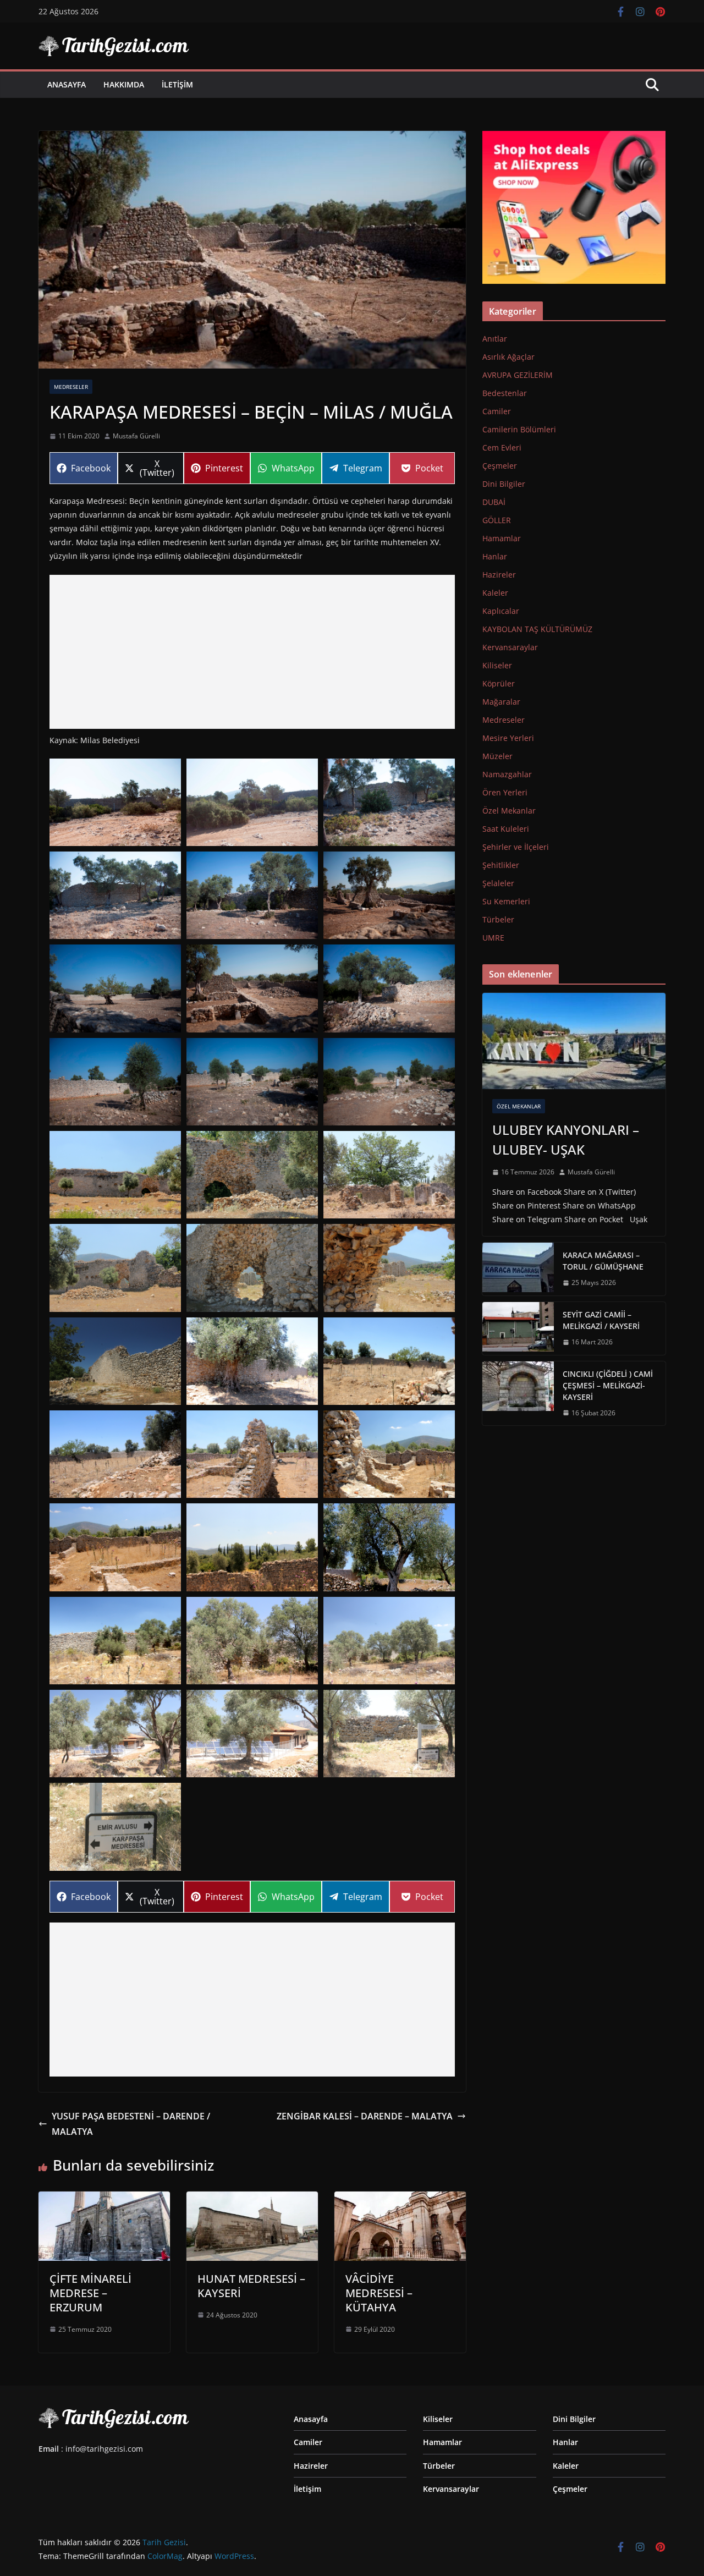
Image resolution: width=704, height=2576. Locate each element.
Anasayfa (67, 84)
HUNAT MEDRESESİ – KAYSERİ (251, 2286)
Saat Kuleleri (506, 829)
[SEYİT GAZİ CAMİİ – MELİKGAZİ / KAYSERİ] (518, 1328)
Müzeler (497, 756)
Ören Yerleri (505, 792)
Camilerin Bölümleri (519, 429)
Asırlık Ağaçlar (508, 357)
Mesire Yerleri (508, 738)
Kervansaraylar (510, 647)
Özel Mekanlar (509, 811)
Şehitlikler (501, 865)
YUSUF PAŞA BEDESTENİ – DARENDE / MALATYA (131, 2124)
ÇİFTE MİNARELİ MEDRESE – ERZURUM (90, 2293)
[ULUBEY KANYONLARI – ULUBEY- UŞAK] (574, 1041)
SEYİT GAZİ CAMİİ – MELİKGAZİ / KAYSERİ (601, 1320)
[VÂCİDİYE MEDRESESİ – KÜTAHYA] (400, 2199)
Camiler (497, 411)
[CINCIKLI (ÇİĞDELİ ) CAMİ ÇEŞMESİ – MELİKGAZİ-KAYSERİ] (518, 1394)
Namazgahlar (507, 774)
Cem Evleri (502, 447)
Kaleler (495, 593)
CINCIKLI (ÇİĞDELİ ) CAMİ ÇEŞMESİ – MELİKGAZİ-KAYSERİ (608, 1385)
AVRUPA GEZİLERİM (518, 375)
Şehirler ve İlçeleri (516, 847)
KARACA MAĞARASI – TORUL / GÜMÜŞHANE (603, 1261)
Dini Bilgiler (504, 484)
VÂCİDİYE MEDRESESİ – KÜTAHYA (379, 2293)
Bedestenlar (505, 393)
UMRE (493, 938)
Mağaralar (501, 702)
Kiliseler (497, 665)
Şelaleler (498, 883)
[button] (115, 802)
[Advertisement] (252, 652)
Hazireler (499, 575)
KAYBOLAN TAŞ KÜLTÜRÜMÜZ (537, 629)
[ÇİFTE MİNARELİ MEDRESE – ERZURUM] (104, 2199)
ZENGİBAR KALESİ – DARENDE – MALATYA (365, 2116)
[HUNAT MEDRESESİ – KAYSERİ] (252, 2199)
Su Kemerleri (506, 901)
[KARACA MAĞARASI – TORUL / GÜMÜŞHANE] (518, 1269)
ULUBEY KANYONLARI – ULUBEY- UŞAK (566, 1139)
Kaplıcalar (501, 611)
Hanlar (495, 556)
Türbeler (498, 919)
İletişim (177, 84)
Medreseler (71, 387)
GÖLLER (497, 520)
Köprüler (499, 683)
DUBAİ (494, 502)
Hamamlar (502, 538)
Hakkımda (124, 84)
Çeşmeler (500, 466)
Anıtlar (495, 339)
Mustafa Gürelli (136, 436)
